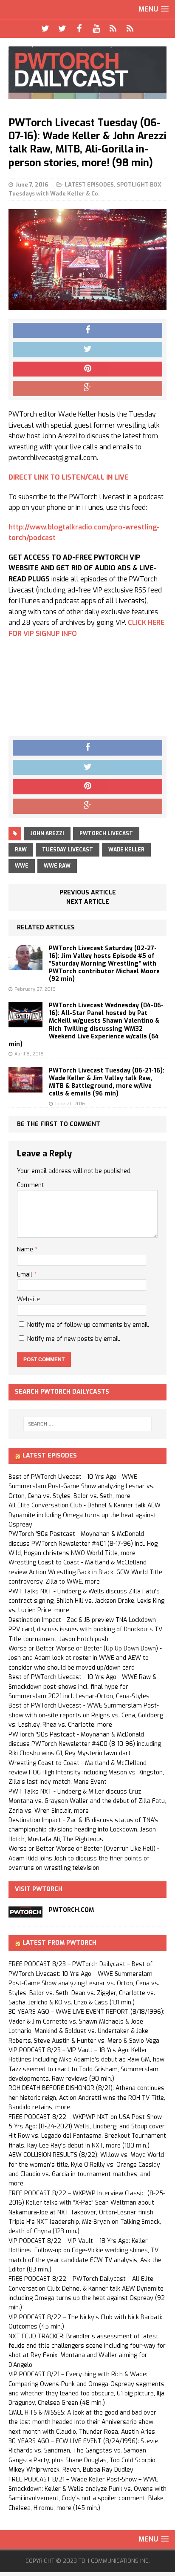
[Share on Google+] (87, 388)
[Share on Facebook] (87, 331)
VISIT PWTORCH (39, 1889)
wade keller (126, 850)
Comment (31, 1185)
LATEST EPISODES (89, 185)
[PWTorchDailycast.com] (87, 73)
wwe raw (57, 866)
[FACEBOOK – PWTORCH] (79, 29)
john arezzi (47, 834)
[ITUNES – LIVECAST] (113, 29)
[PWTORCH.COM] (25, 1913)
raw (21, 850)
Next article (88, 902)
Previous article (88, 893)
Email (25, 1275)
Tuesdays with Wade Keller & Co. (54, 194)
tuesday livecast (68, 850)
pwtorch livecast (106, 834)
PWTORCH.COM (71, 1910)
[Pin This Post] (87, 369)
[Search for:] (88, 1424)
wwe (22, 866)
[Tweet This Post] (87, 350)
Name (26, 1249)
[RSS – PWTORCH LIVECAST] (130, 29)
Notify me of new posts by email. (74, 1339)
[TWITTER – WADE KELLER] (62, 29)
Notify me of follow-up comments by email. (88, 1325)
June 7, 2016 (32, 185)
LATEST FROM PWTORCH (59, 1943)
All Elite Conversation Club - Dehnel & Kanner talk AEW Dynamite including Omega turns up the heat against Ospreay (85, 1515)
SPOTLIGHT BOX (139, 185)
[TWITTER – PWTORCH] (45, 29)
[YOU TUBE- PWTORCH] (96, 29)
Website (28, 1299)
